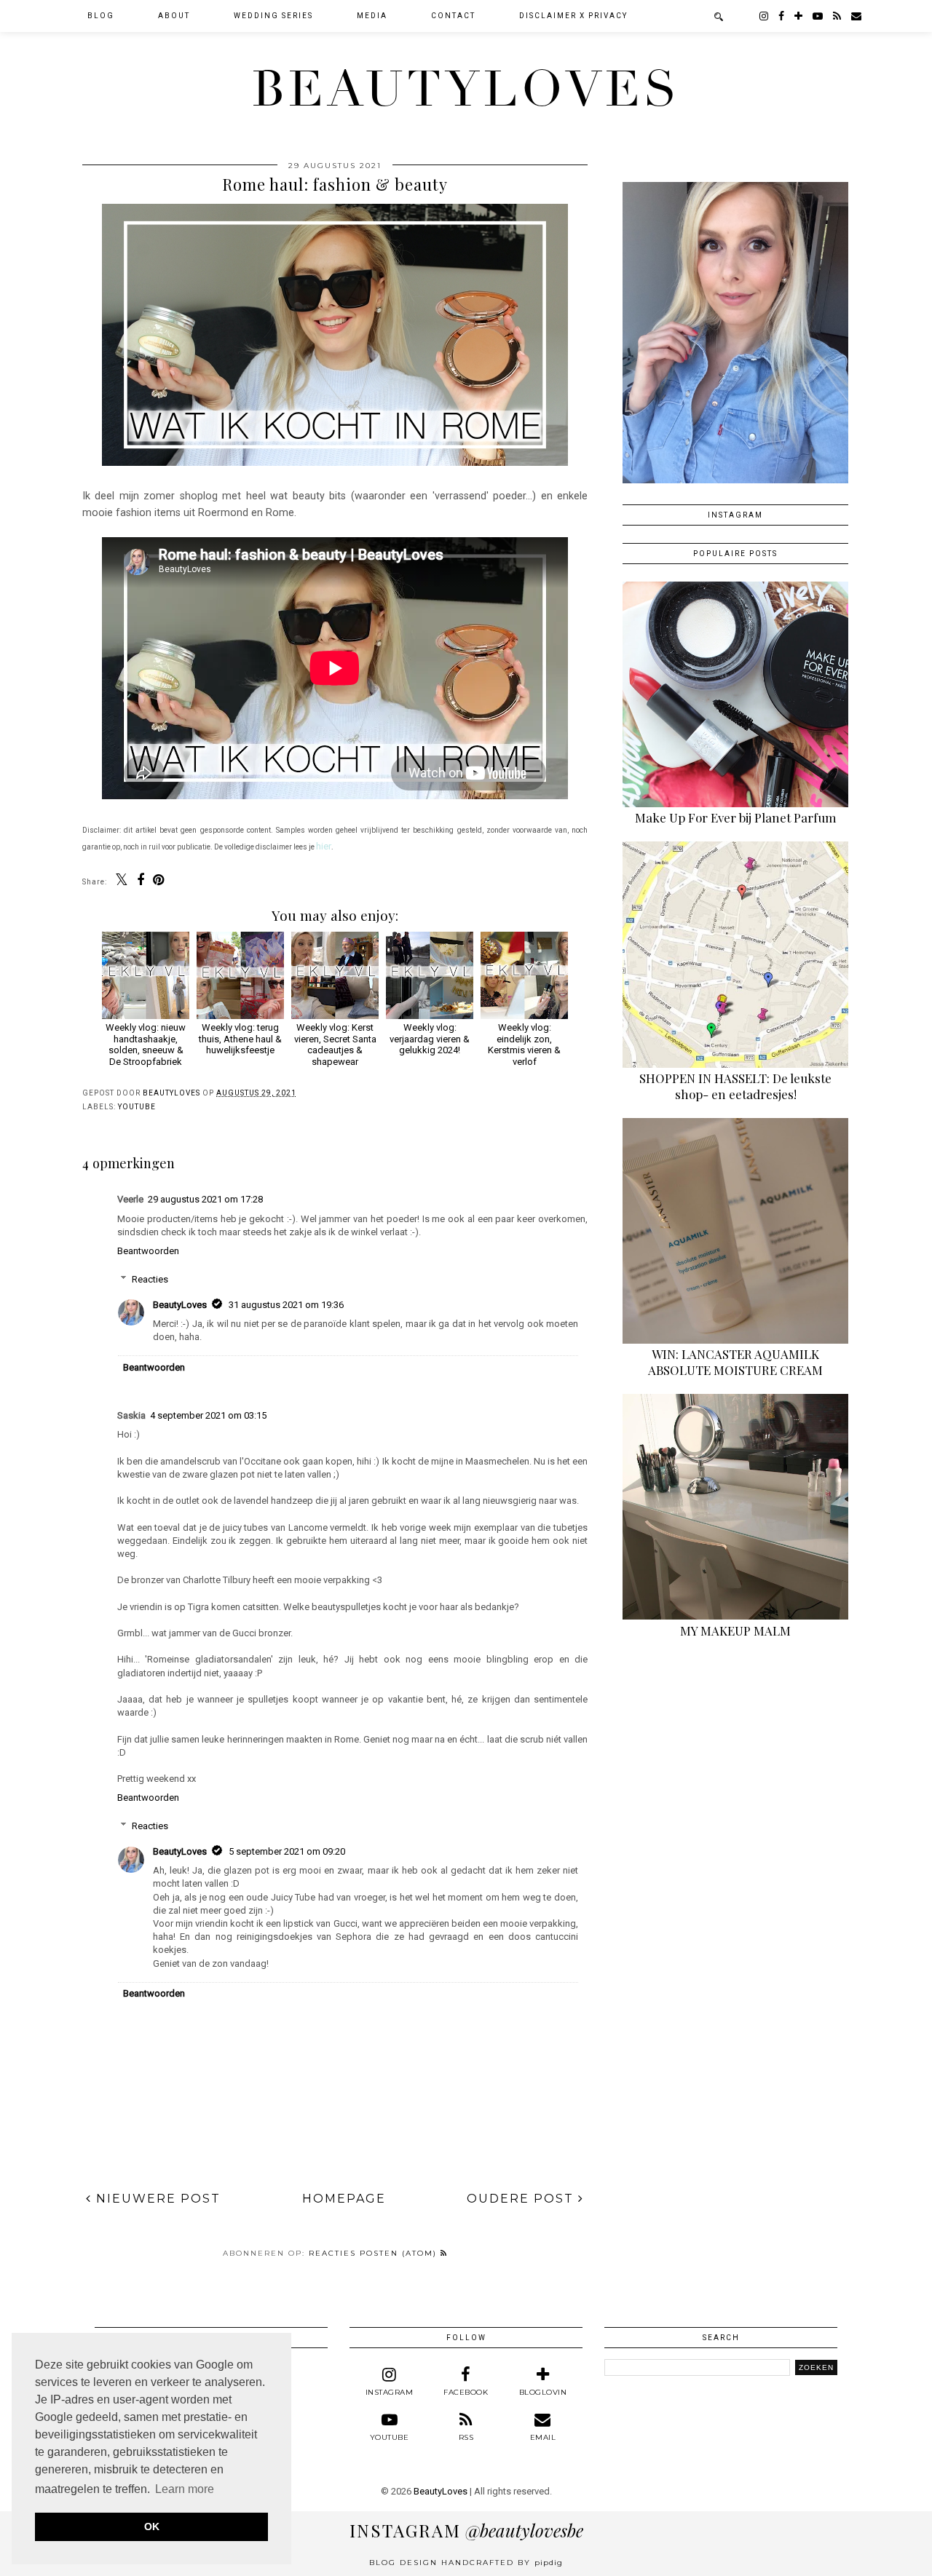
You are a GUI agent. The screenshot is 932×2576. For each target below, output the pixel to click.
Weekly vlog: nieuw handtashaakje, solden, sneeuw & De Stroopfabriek (146, 1044)
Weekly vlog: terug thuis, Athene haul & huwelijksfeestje (240, 1039)
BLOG (101, 16)
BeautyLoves (466, 90)
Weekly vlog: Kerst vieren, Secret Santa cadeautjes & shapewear (335, 1044)
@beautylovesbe (466, 2530)
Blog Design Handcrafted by (466, 2563)
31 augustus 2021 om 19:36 (286, 1305)
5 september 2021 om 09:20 (287, 1851)
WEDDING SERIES (273, 16)
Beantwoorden (148, 1251)
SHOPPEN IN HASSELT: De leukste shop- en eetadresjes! (735, 1086)
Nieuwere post (156, 2199)
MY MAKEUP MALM (735, 1630)
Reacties (150, 1279)
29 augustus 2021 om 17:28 (205, 1199)
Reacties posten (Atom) (375, 2253)
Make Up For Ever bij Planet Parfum (736, 817)
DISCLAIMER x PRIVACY (573, 16)
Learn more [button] (185, 2489)
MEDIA (372, 16)
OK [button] (152, 2527)
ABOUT (174, 16)
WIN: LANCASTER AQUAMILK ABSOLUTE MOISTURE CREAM (735, 1362)
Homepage (344, 2199)
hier (324, 846)
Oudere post (522, 2199)
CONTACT (453, 16)
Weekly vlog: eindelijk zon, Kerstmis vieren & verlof (524, 1044)
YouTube (137, 1107)
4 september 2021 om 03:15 (208, 1415)
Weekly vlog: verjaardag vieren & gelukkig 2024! (430, 1039)
